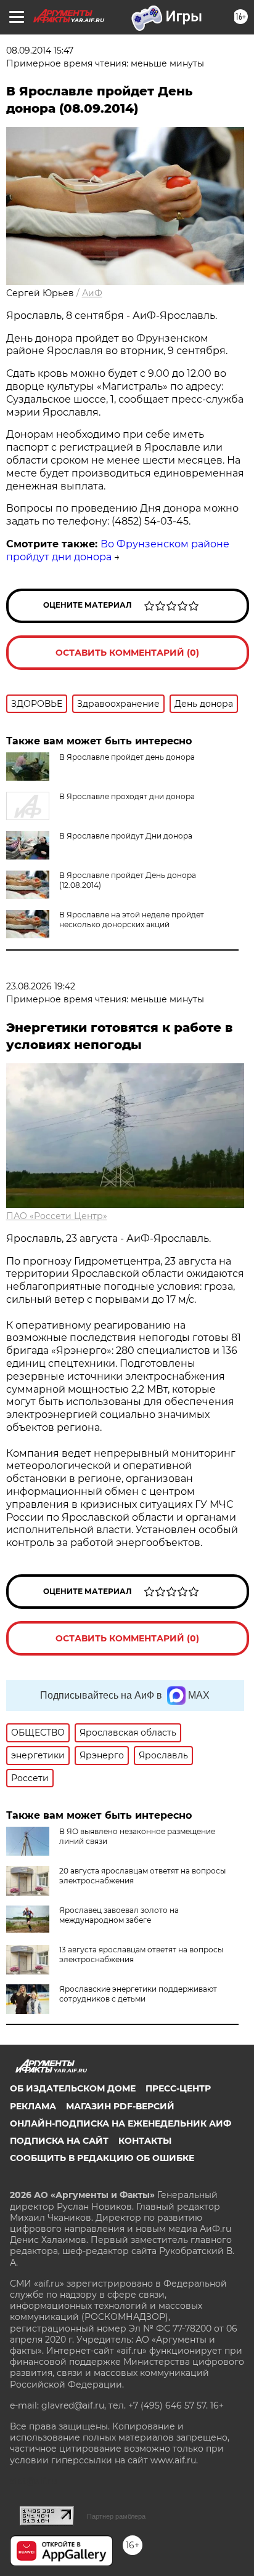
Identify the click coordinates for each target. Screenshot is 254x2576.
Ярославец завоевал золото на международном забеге (119, 1915)
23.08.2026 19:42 (41, 986)
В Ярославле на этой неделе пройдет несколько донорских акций (132, 920)
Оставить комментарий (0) (127, 653)
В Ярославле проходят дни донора (127, 796)
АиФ (92, 293)
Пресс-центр (178, 2088)
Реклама (33, 2106)
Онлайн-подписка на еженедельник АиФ (121, 2123)
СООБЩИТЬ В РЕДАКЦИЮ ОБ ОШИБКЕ (102, 2158)
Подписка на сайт (59, 2141)
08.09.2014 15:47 (40, 50)
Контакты (145, 2141)
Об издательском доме (73, 2088)
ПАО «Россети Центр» (57, 1216)
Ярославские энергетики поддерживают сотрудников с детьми (138, 1994)
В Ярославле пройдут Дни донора (126, 836)
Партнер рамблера (116, 2516)
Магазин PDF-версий (120, 2106)
